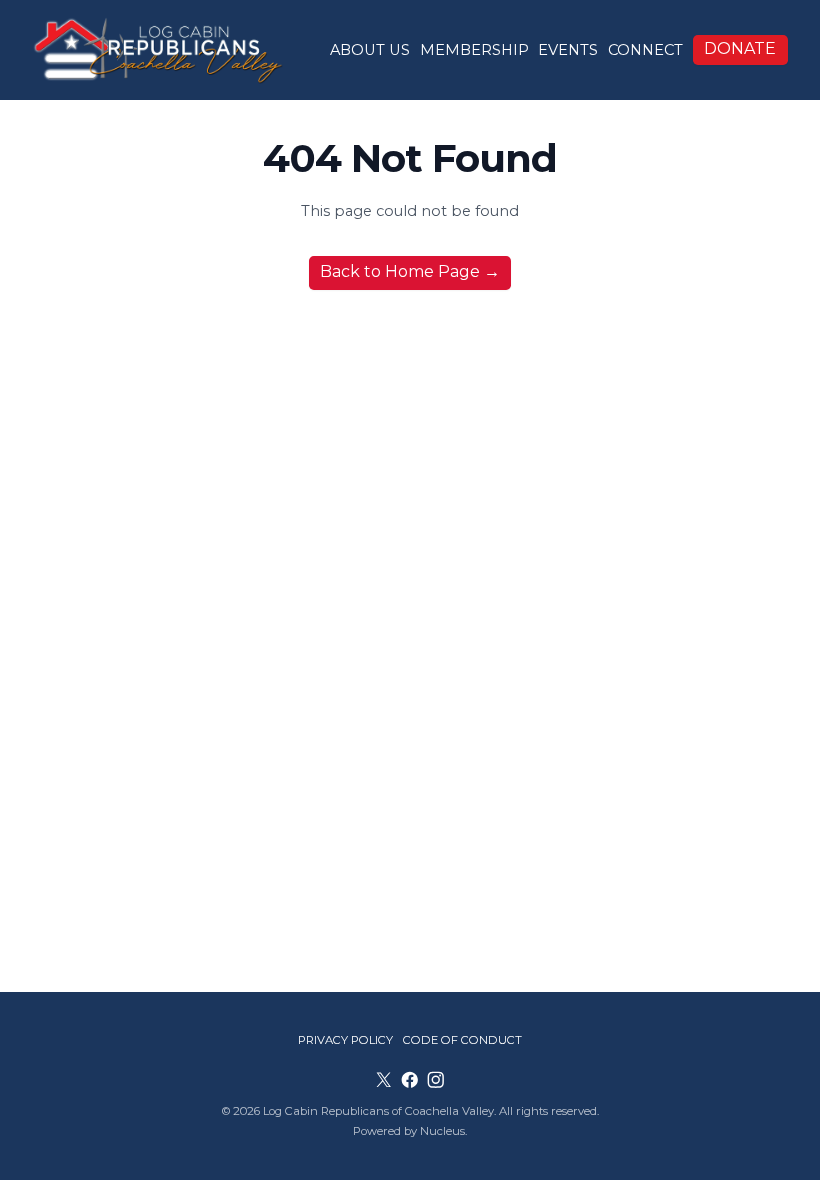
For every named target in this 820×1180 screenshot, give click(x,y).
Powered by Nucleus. (410, 1131)
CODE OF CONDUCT (462, 1040)
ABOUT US (370, 50)
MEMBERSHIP (474, 50)
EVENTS (568, 50)
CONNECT (645, 50)
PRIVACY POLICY (345, 1040)
